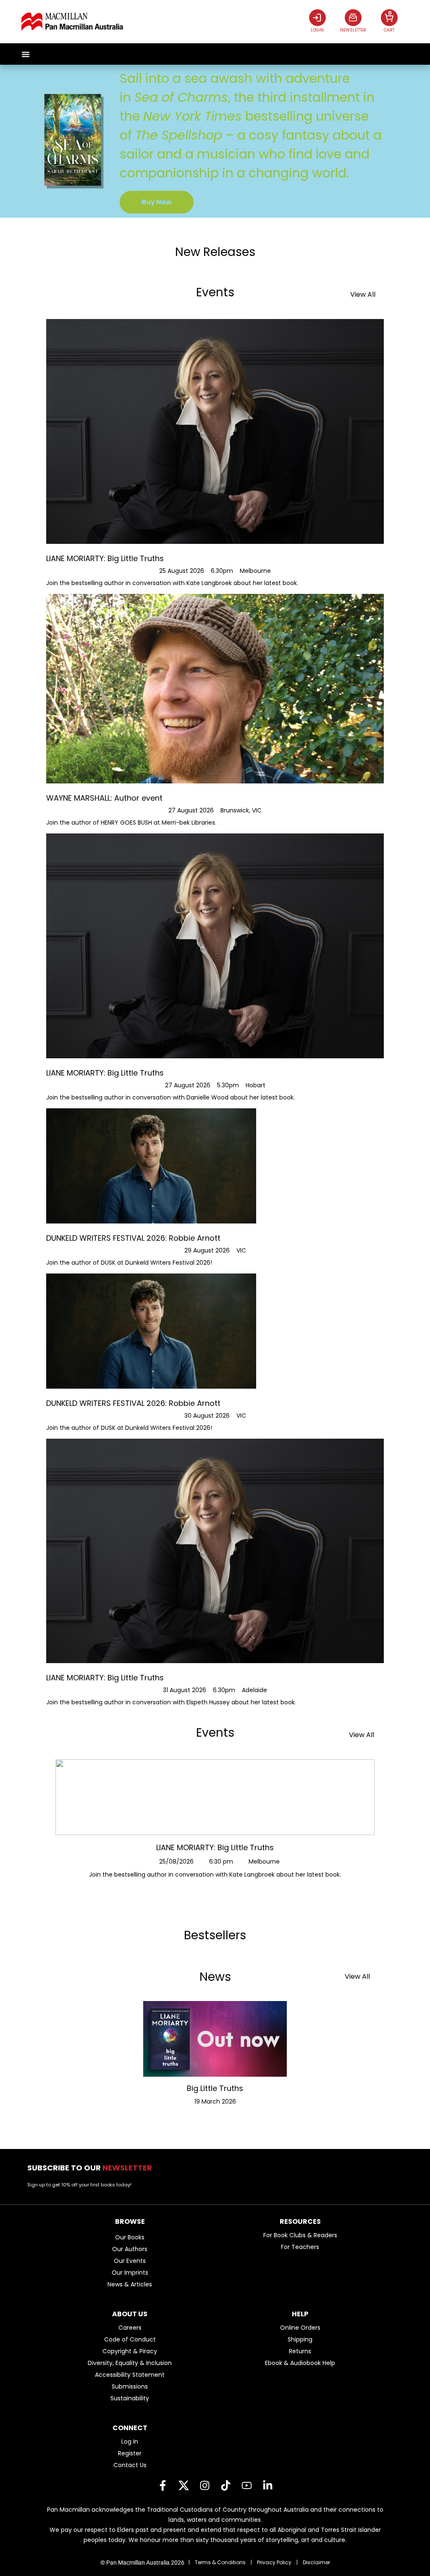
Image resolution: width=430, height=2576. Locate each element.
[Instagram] (205, 2486)
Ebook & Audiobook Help (300, 2363)
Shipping (300, 2339)
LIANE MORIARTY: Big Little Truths (215, 1847)
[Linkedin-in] (267, 2486)
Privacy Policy (274, 2562)
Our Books (130, 2237)
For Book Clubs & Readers (300, 2235)
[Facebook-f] (163, 2486)
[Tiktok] (225, 2486)
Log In (130, 2442)
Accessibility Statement (130, 2375)
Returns (300, 2351)
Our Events (130, 2261)
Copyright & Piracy (130, 2351)
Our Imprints (130, 2273)
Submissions (130, 2386)
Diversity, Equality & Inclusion (130, 2363)
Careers (130, 2328)
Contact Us (130, 2465)
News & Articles (130, 2284)
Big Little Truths (215, 2088)
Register (130, 2453)
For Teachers (300, 2247)
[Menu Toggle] (26, 54)
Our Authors (130, 2249)
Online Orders (300, 2328)
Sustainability (130, 2398)
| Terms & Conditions (217, 2562)
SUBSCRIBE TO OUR (92, 2168)
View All (363, 294)
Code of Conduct (130, 2339)
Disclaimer (316, 2562)
